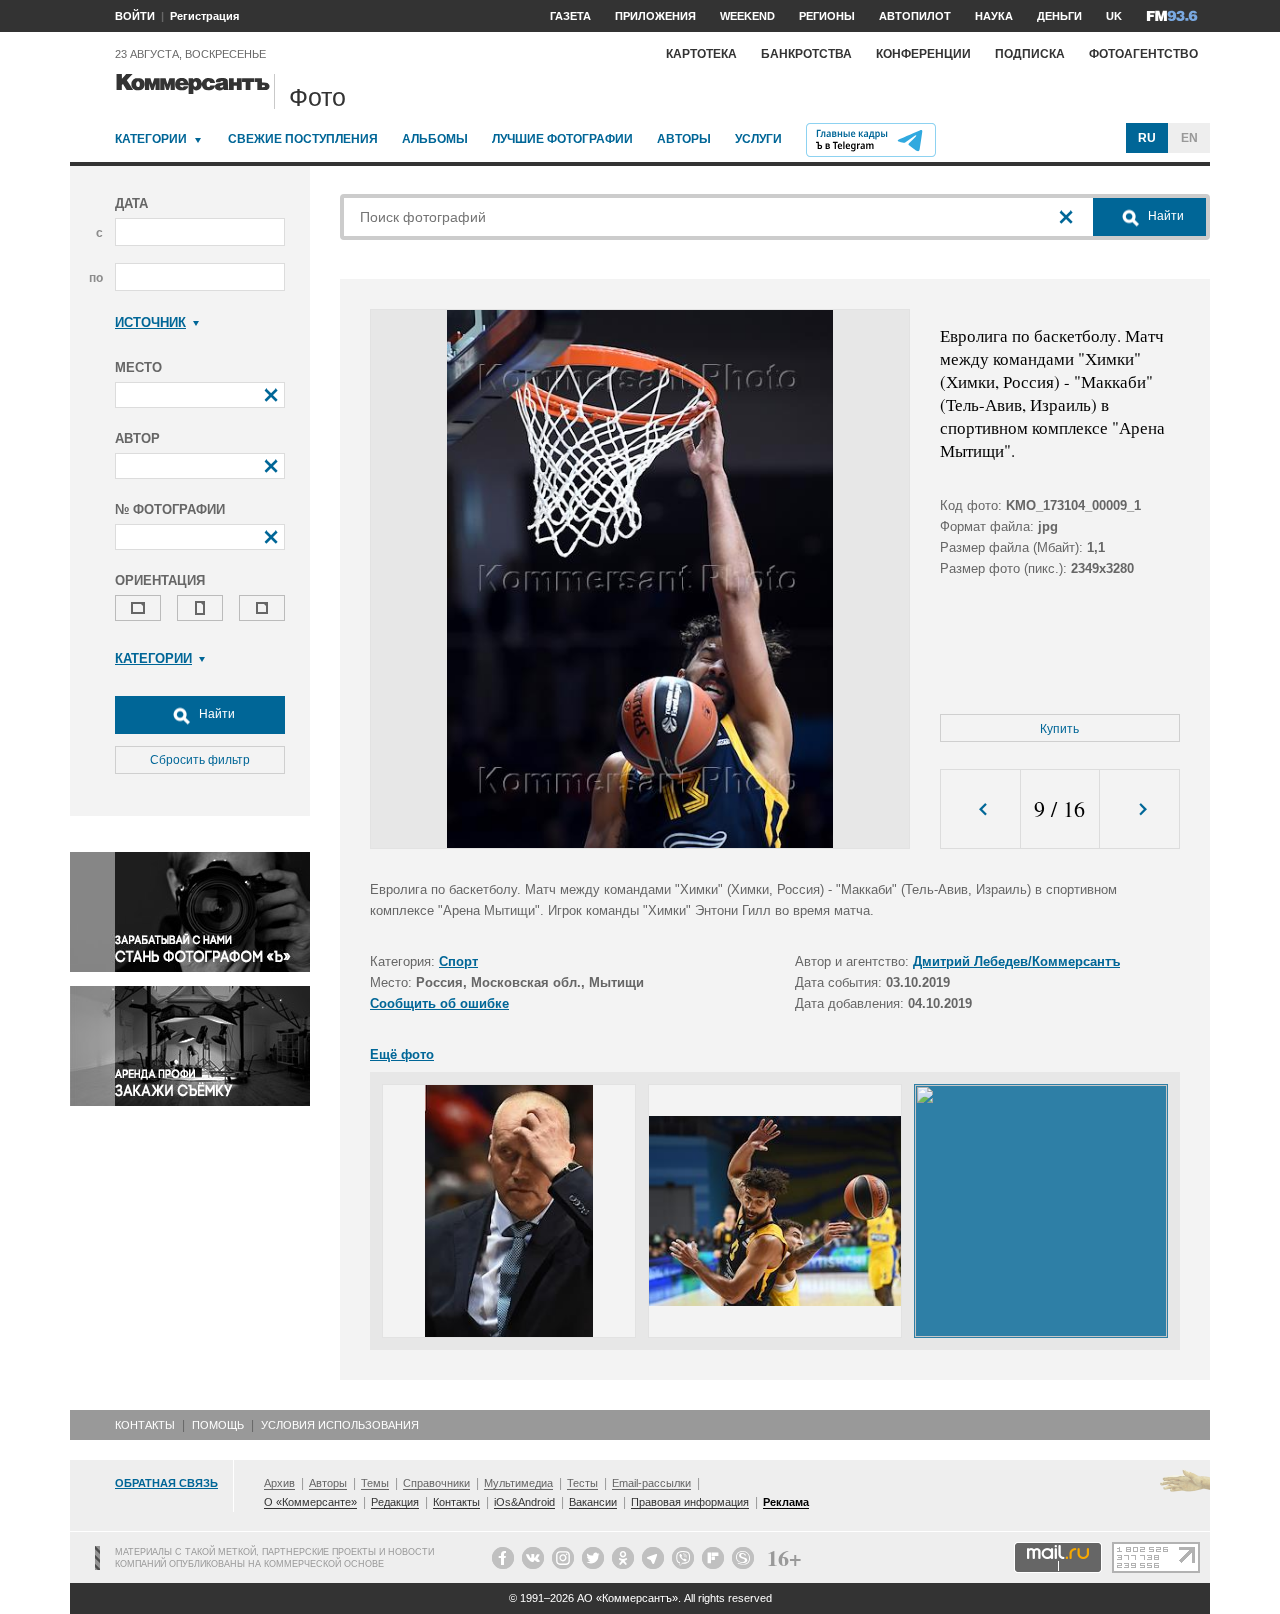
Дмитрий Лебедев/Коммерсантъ (1016, 961)
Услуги (758, 139)
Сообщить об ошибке (439, 1003)
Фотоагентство (1143, 54)
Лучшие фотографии (562, 139)
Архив (279, 1483)
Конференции (923, 54)
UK (1114, 16)
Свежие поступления (303, 139)
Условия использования (340, 1425)
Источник (150, 322)
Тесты (582, 1483)
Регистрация (204, 16)
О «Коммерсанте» (310, 1502)
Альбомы (435, 139)
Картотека (701, 54)
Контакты (145, 1425)
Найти (215, 714)
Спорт (458, 961)
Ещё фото (402, 1054)
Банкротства (806, 54)
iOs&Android (524, 1502)
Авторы (684, 139)
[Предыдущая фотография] (980, 809)
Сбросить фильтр (200, 760)
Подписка (1030, 54)
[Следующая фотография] (1139, 809)
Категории (151, 139)
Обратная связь (166, 1483)
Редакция (395, 1502)
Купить (1059, 729)
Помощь (218, 1425)
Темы (375, 1483)
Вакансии (593, 1502)
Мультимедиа (518, 1483)
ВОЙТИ (135, 16)
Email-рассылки (651, 1483)
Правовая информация (690, 1502)
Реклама (786, 1502)
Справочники (436, 1483)
